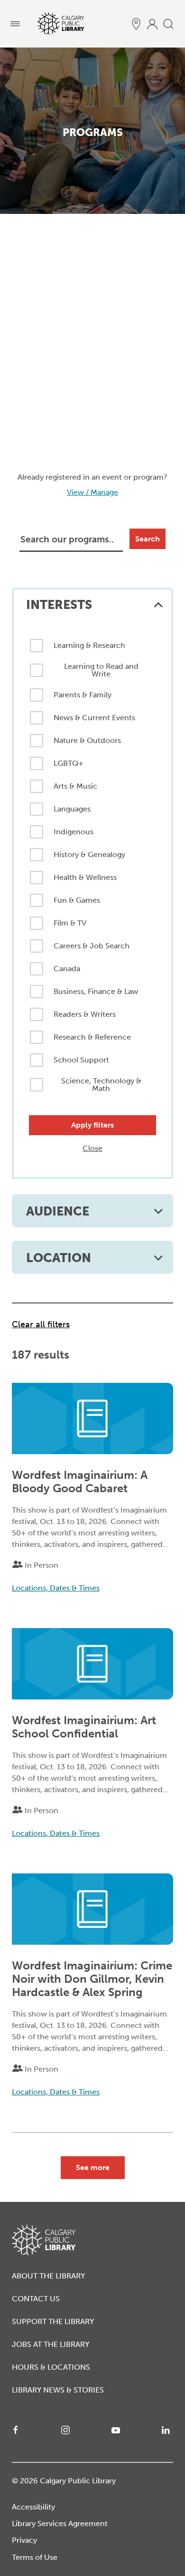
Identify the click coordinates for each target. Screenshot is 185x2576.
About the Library (48, 2276)
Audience (58, 1211)
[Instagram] (67, 2430)
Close (92, 1148)
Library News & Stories (58, 2390)
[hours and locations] (136, 24)
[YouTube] (118, 2430)
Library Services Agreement (60, 2523)
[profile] (152, 24)
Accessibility (33, 2507)
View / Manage (92, 492)
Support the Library (53, 2321)
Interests (59, 605)
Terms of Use (35, 2557)
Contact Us (36, 2299)
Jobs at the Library (51, 2344)
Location (59, 1258)
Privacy (24, 2540)
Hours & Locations (51, 2367)
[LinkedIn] (167, 2430)
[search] (168, 24)
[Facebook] (18, 2430)
